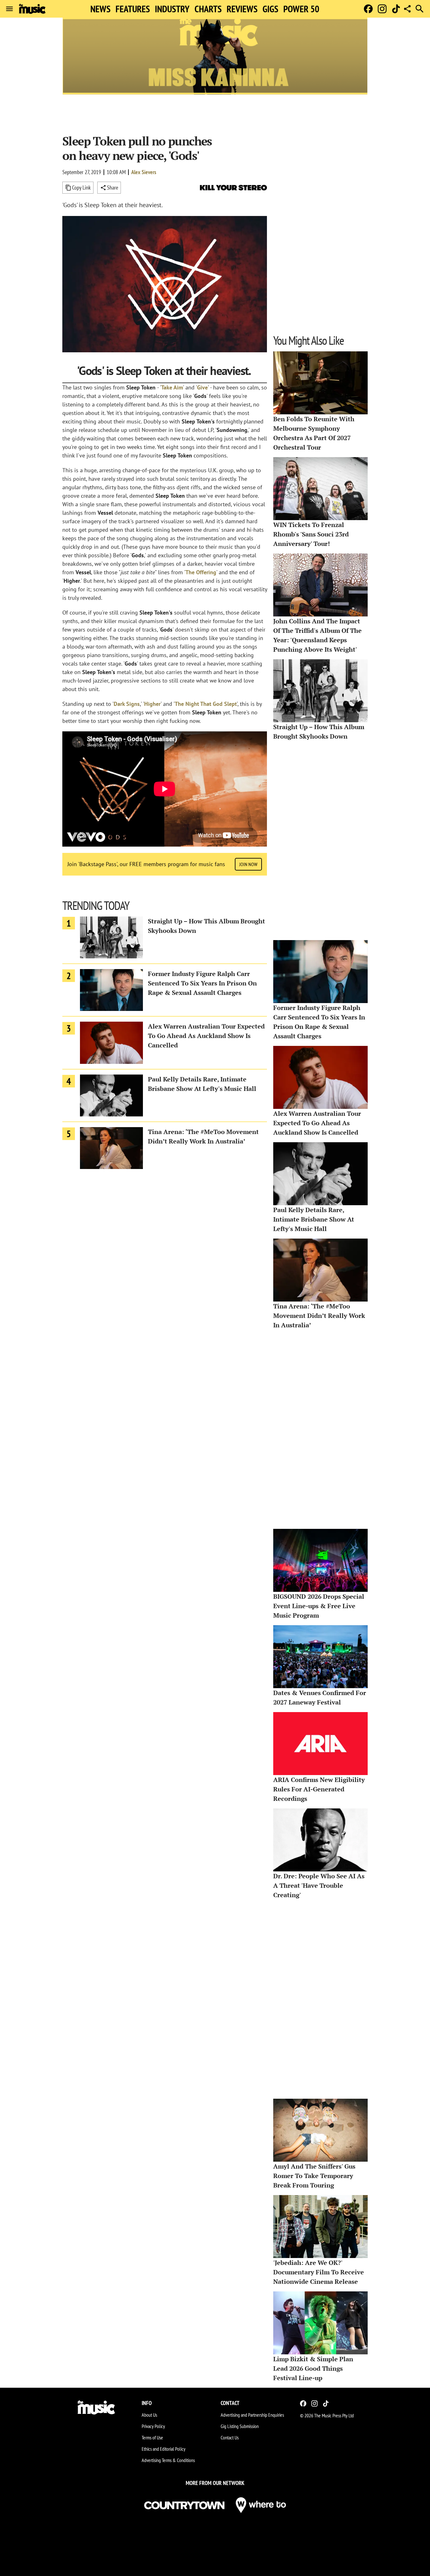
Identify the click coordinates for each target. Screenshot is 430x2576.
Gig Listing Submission (240, 2426)
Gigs (270, 9)
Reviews (242, 9)
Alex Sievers (144, 172)
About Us (149, 2415)
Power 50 (301, 9)
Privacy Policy (153, 2426)
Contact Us (230, 2437)
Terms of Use (152, 2437)
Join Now (248, 864)
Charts (208, 9)
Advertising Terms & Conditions (168, 2460)
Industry (172, 9)
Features (133, 9)
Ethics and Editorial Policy (164, 2449)
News (100, 9)
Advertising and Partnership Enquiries (252, 2415)
